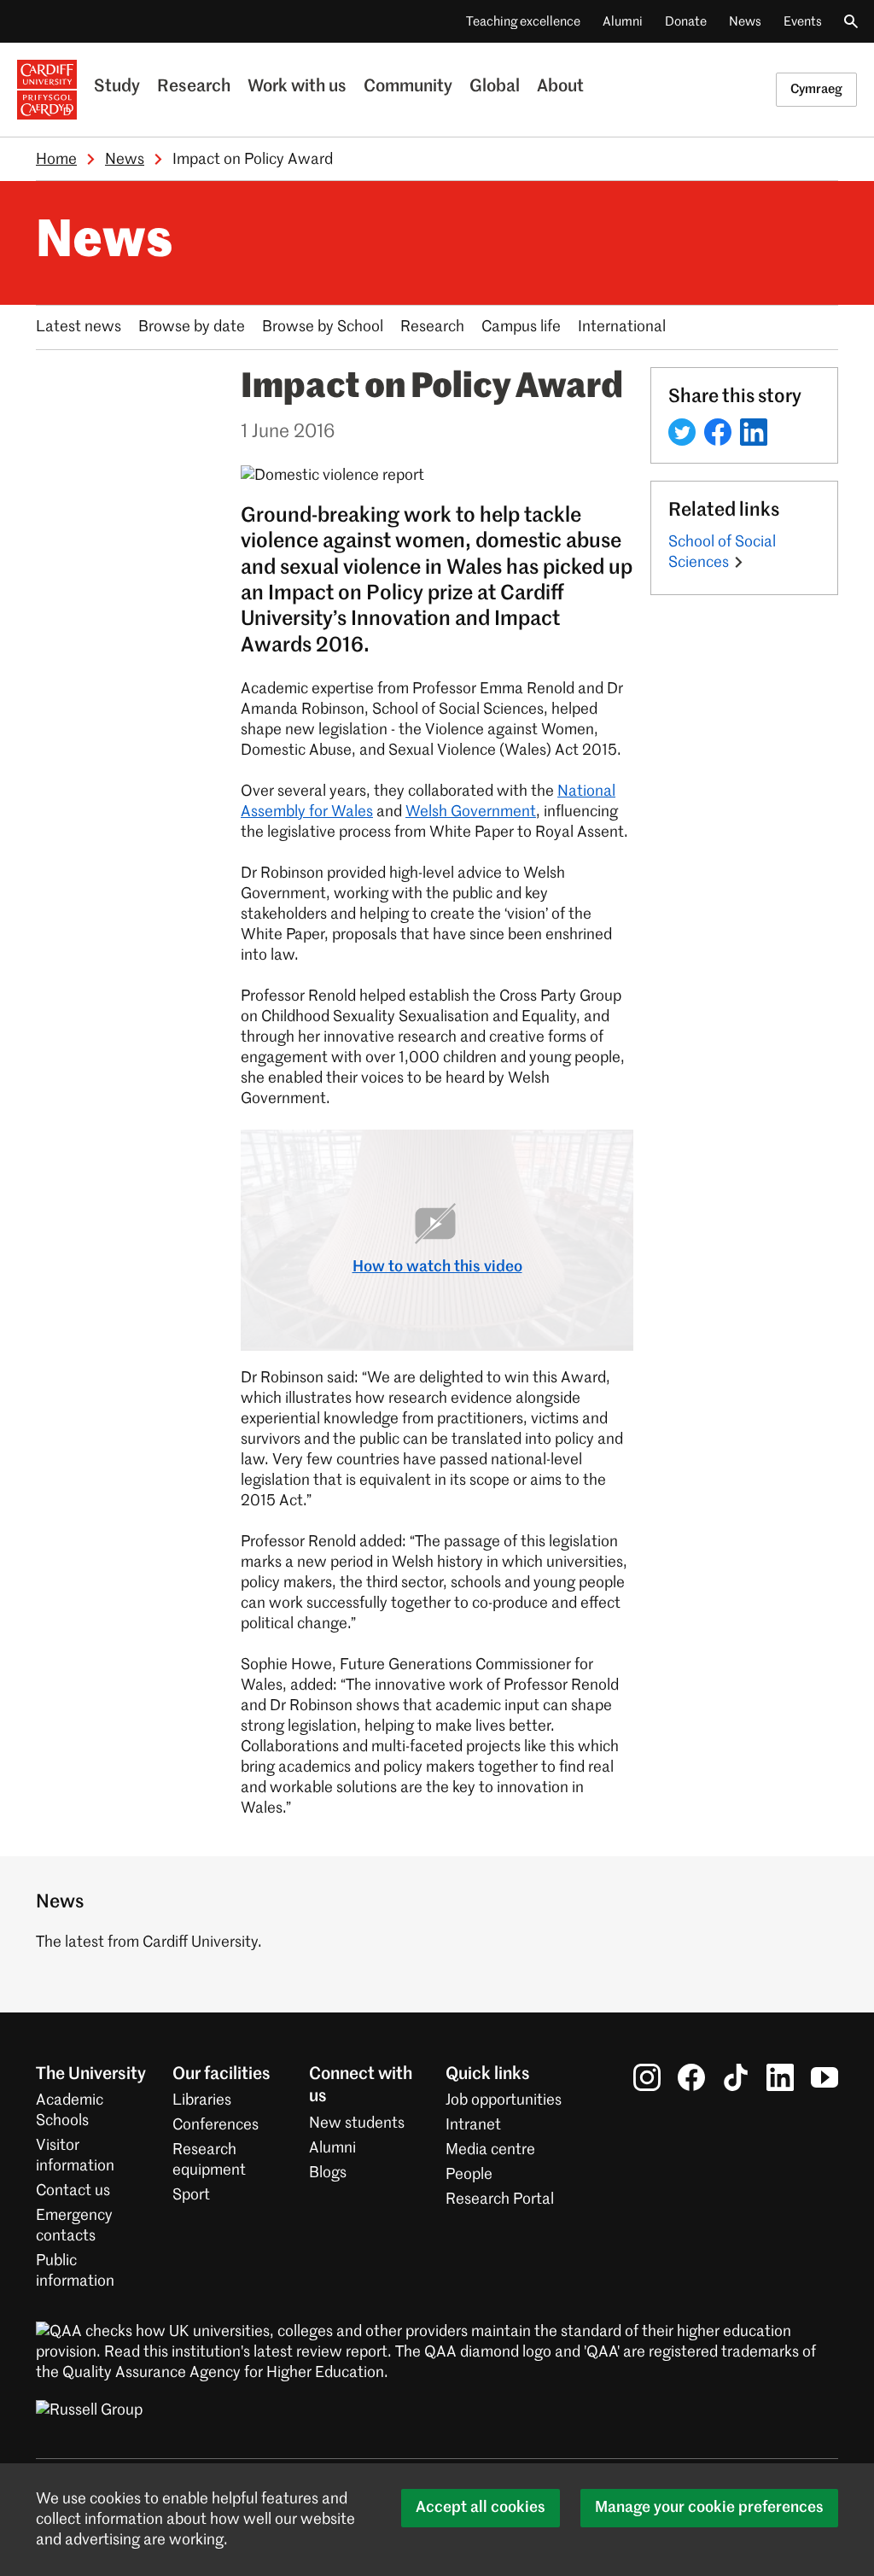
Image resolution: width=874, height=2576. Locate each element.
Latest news (79, 327)
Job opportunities (504, 2100)
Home (56, 160)
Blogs (328, 2173)
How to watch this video (437, 1267)
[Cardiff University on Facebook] (691, 2077)
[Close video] (608, 1155)
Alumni (623, 22)
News (745, 22)
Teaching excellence (523, 22)
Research (194, 87)
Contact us (73, 2191)
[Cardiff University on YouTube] (824, 2077)
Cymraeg (816, 89)
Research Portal (500, 2199)
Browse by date (192, 327)
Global (495, 87)
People (469, 2175)
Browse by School (323, 327)
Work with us (297, 87)
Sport (191, 2195)
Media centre (490, 2150)
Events (803, 22)
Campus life (521, 327)
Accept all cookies (481, 2508)
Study (117, 87)
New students (357, 2123)
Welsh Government (471, 812)
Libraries (202, 2100)
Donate (686, 22)
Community (408, 87)
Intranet (473, 2125)
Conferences (216, 2125)
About (560, 87)
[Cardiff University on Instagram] (647, 2077)
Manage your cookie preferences (709, 2508)
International (622, 327)
